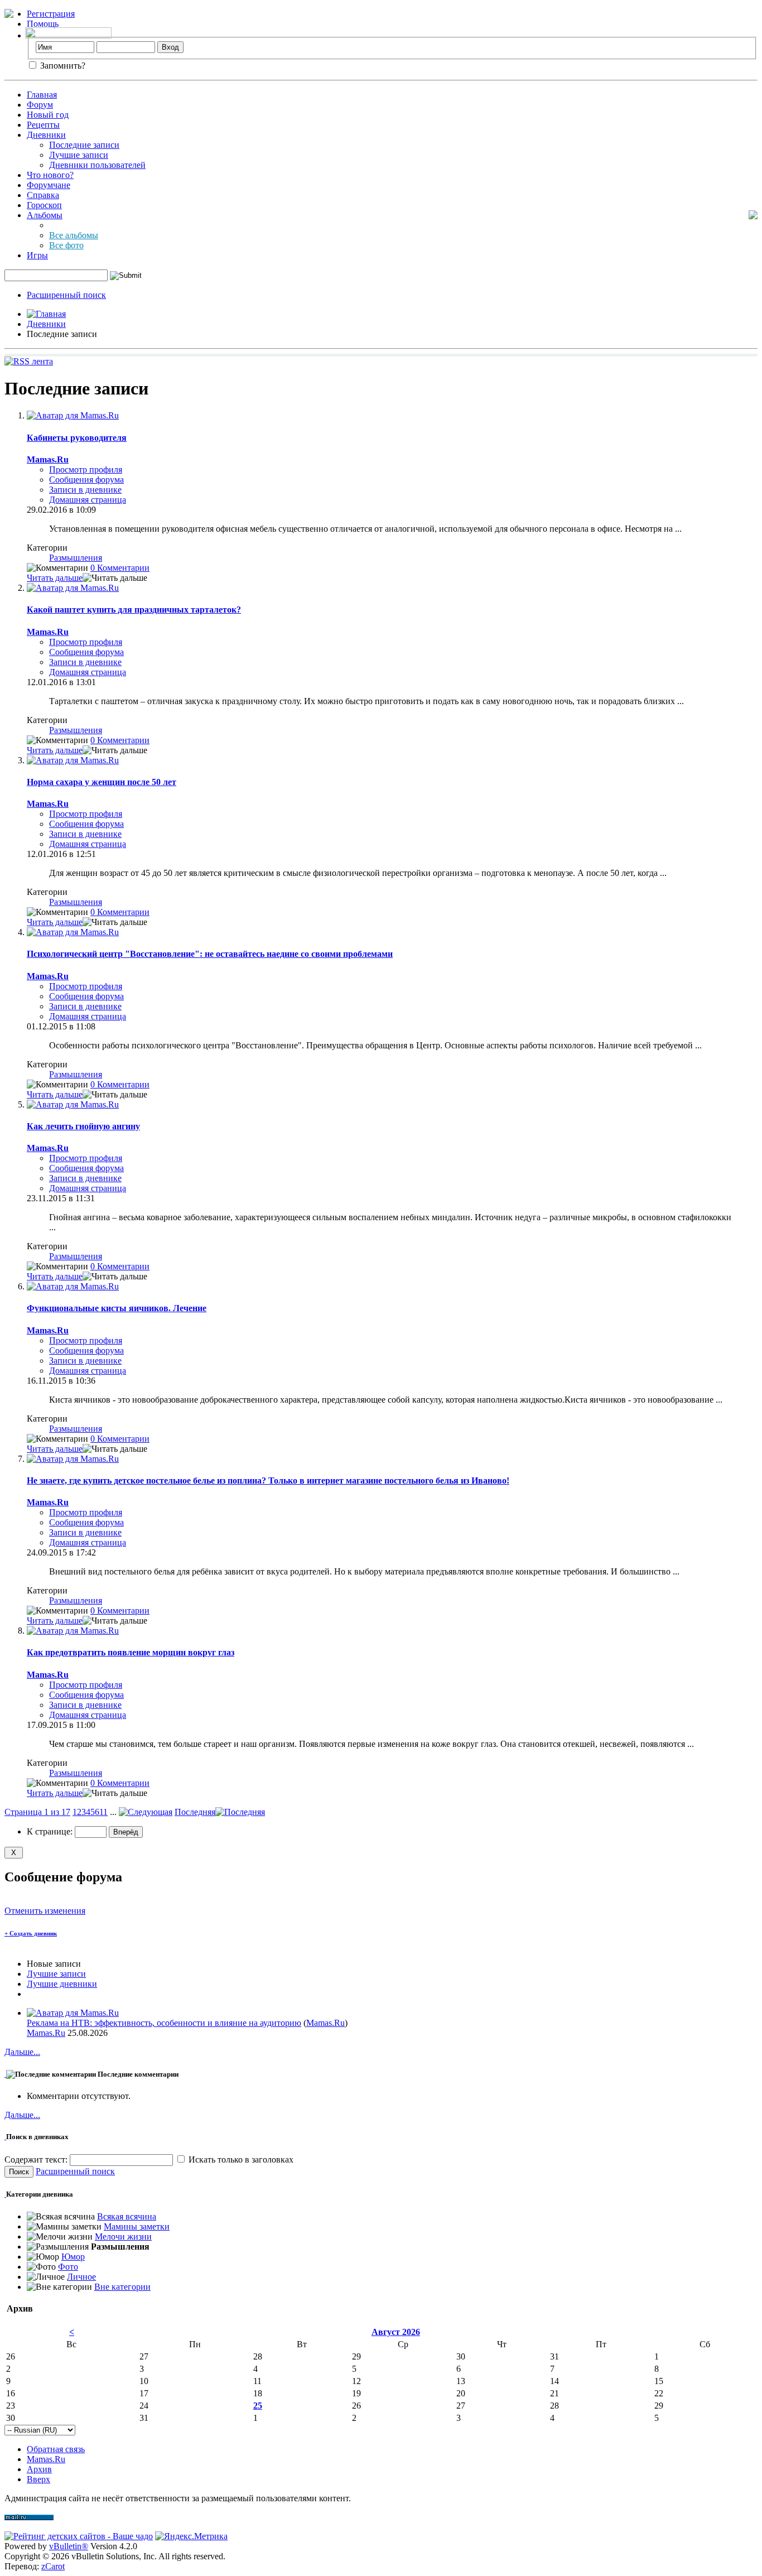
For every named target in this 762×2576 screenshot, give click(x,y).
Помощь (43, 24)
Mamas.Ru (325, 2023)
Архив (39, 2469)
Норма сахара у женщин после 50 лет (102, 782)
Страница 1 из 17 (37, 1812)
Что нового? (50, 175)
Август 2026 (396, 2332)
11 (103, 1812)
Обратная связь (56, 2449)
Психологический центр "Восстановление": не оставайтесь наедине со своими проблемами (210, 954)
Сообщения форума (86, 480)
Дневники (46, 135)
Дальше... (22, 2052)
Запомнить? (62, 66)
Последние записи (84, 145)
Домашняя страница (88, 500)
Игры (37, 255)
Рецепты (43, 125)
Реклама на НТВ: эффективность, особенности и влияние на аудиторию (164, 2023)
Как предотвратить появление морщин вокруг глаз (131, 1652)
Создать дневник (31, 1933)
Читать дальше (55, 578)
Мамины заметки (137, 2226)
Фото (68, 2267)
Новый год (48, 115)
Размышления (76, 558)
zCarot (53, 2566)
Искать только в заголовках (240, 2159)
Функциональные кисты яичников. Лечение (117, 1308)
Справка (43, 195)
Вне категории (122, 2287)
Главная (42, 95)
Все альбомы (74, 235)
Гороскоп (44, 205)
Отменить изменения (45, 1911)
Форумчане (49, 185)
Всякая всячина (127, 2216)
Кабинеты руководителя (77, 438)
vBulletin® (69, 2546)
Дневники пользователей (97, 165)
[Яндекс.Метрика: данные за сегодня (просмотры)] (191, 2536)
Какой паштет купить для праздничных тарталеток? (134, 610)
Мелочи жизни (123, 2236)
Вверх (38, 2479)
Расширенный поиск (66, 295)
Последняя (195, 1812)
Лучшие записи (79, 155)
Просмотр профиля (86, 470)
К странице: (51, 1831)
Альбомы (45, 215)
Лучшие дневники (62, 1984)
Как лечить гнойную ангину (83, 1126)
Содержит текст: (37, 2159)
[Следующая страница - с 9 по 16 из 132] (146, 1812)
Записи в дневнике (85, 490)
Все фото (66, 245)
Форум (40, 105)
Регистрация (51, 14)
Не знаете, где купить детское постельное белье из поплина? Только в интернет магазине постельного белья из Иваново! (268, 1480)
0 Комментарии (120, 568)
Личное (81, 2277)
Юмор (73, 2257)
